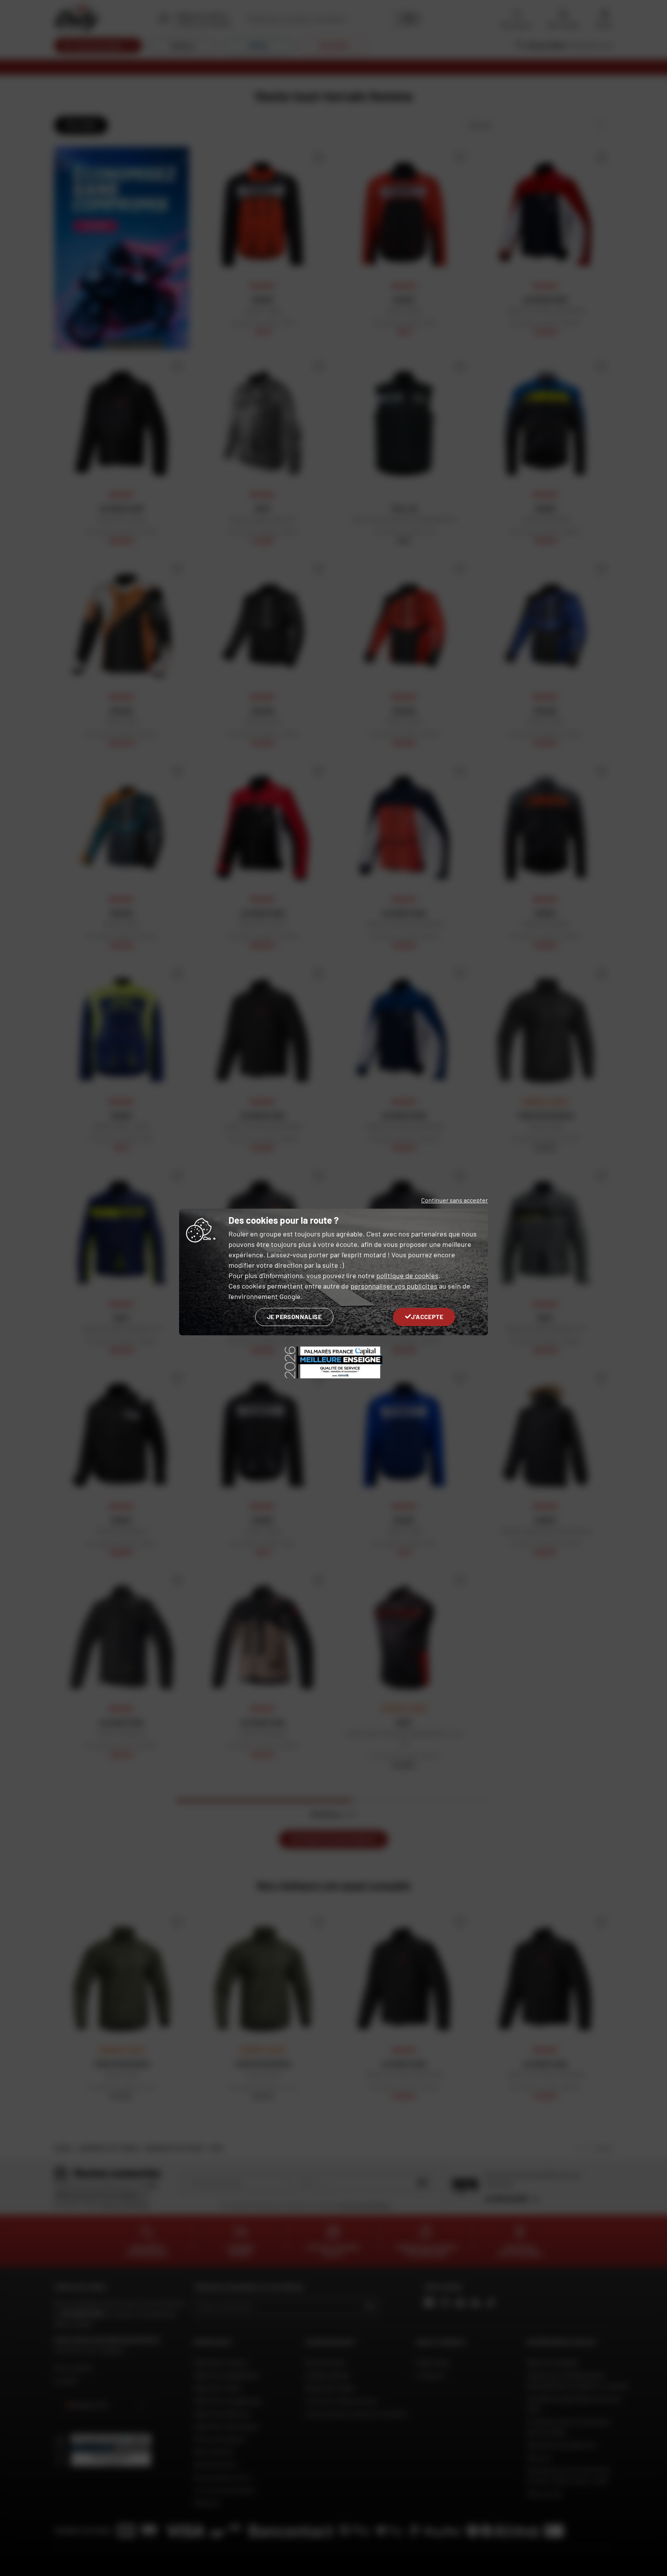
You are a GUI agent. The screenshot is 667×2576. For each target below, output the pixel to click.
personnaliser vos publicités (394, 1286)
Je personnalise (294, 1317)
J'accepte (427, 1317)
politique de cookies (407, 1275)
